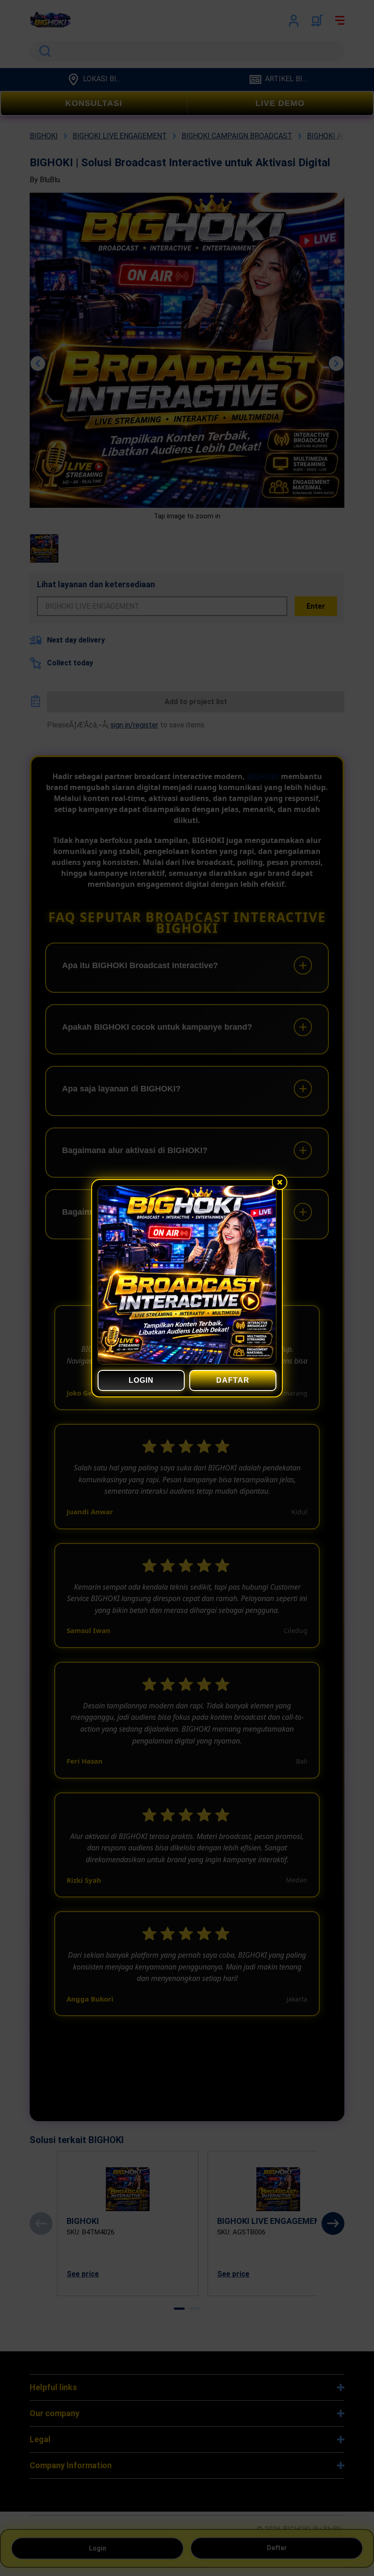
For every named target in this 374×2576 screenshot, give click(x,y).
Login (141, 1380)
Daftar (233, 1380)
